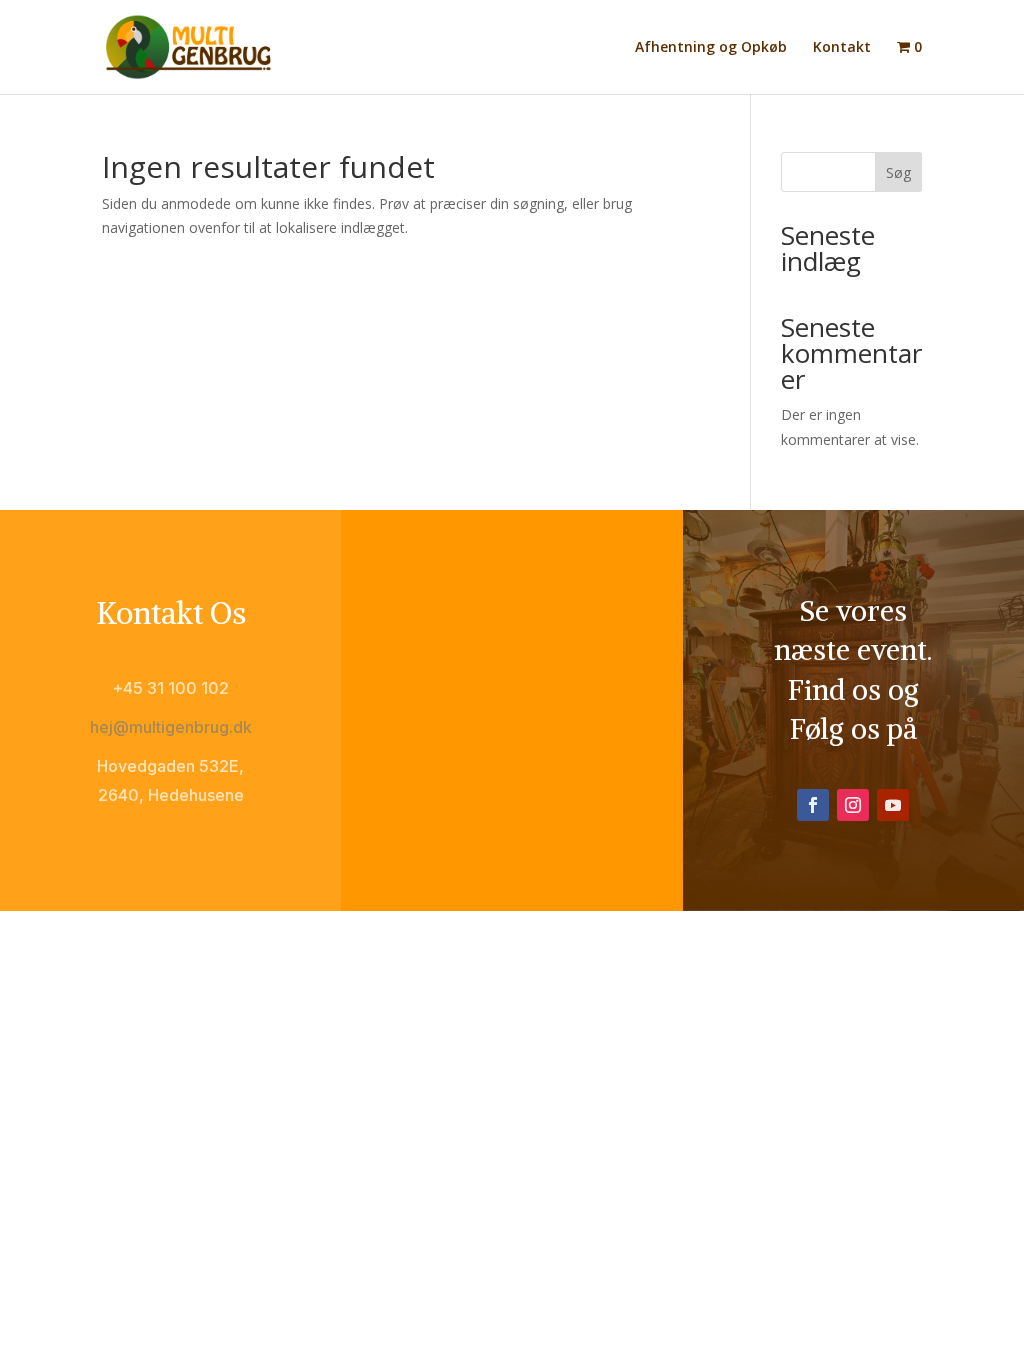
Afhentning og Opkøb (711, 48)
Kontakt (842, 48)
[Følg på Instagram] (853, 805)
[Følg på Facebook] (813, 805)
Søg (898, 172)
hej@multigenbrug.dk (171, 727)
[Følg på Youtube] (893, 805)
